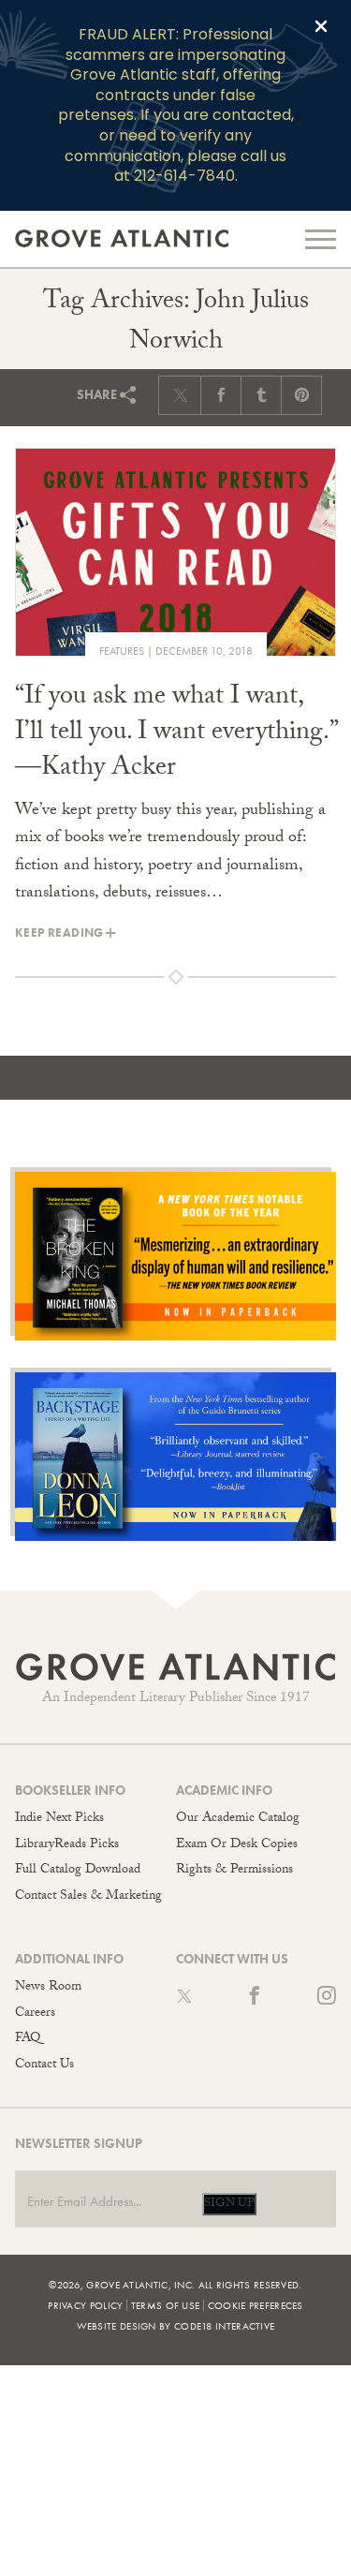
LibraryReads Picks (67, 1845)
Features (122, 651)
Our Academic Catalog (238, 1819)
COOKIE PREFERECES (256, 2305)
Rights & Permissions (234, 1871)
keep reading (59, 933)
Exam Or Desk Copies (237, 1845)
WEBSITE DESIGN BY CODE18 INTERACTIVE (176, 2326)
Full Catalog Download (78, 1871)
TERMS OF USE (166, 2305)
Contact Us (44, 2065)
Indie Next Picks (59, 1819)
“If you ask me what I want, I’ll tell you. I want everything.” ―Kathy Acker (175, 734)
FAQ (28, 2039)
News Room (48, 1988)
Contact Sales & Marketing (88, 1897)
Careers (35, 2014)
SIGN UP (229, 2204)
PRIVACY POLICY (85, 2305)
